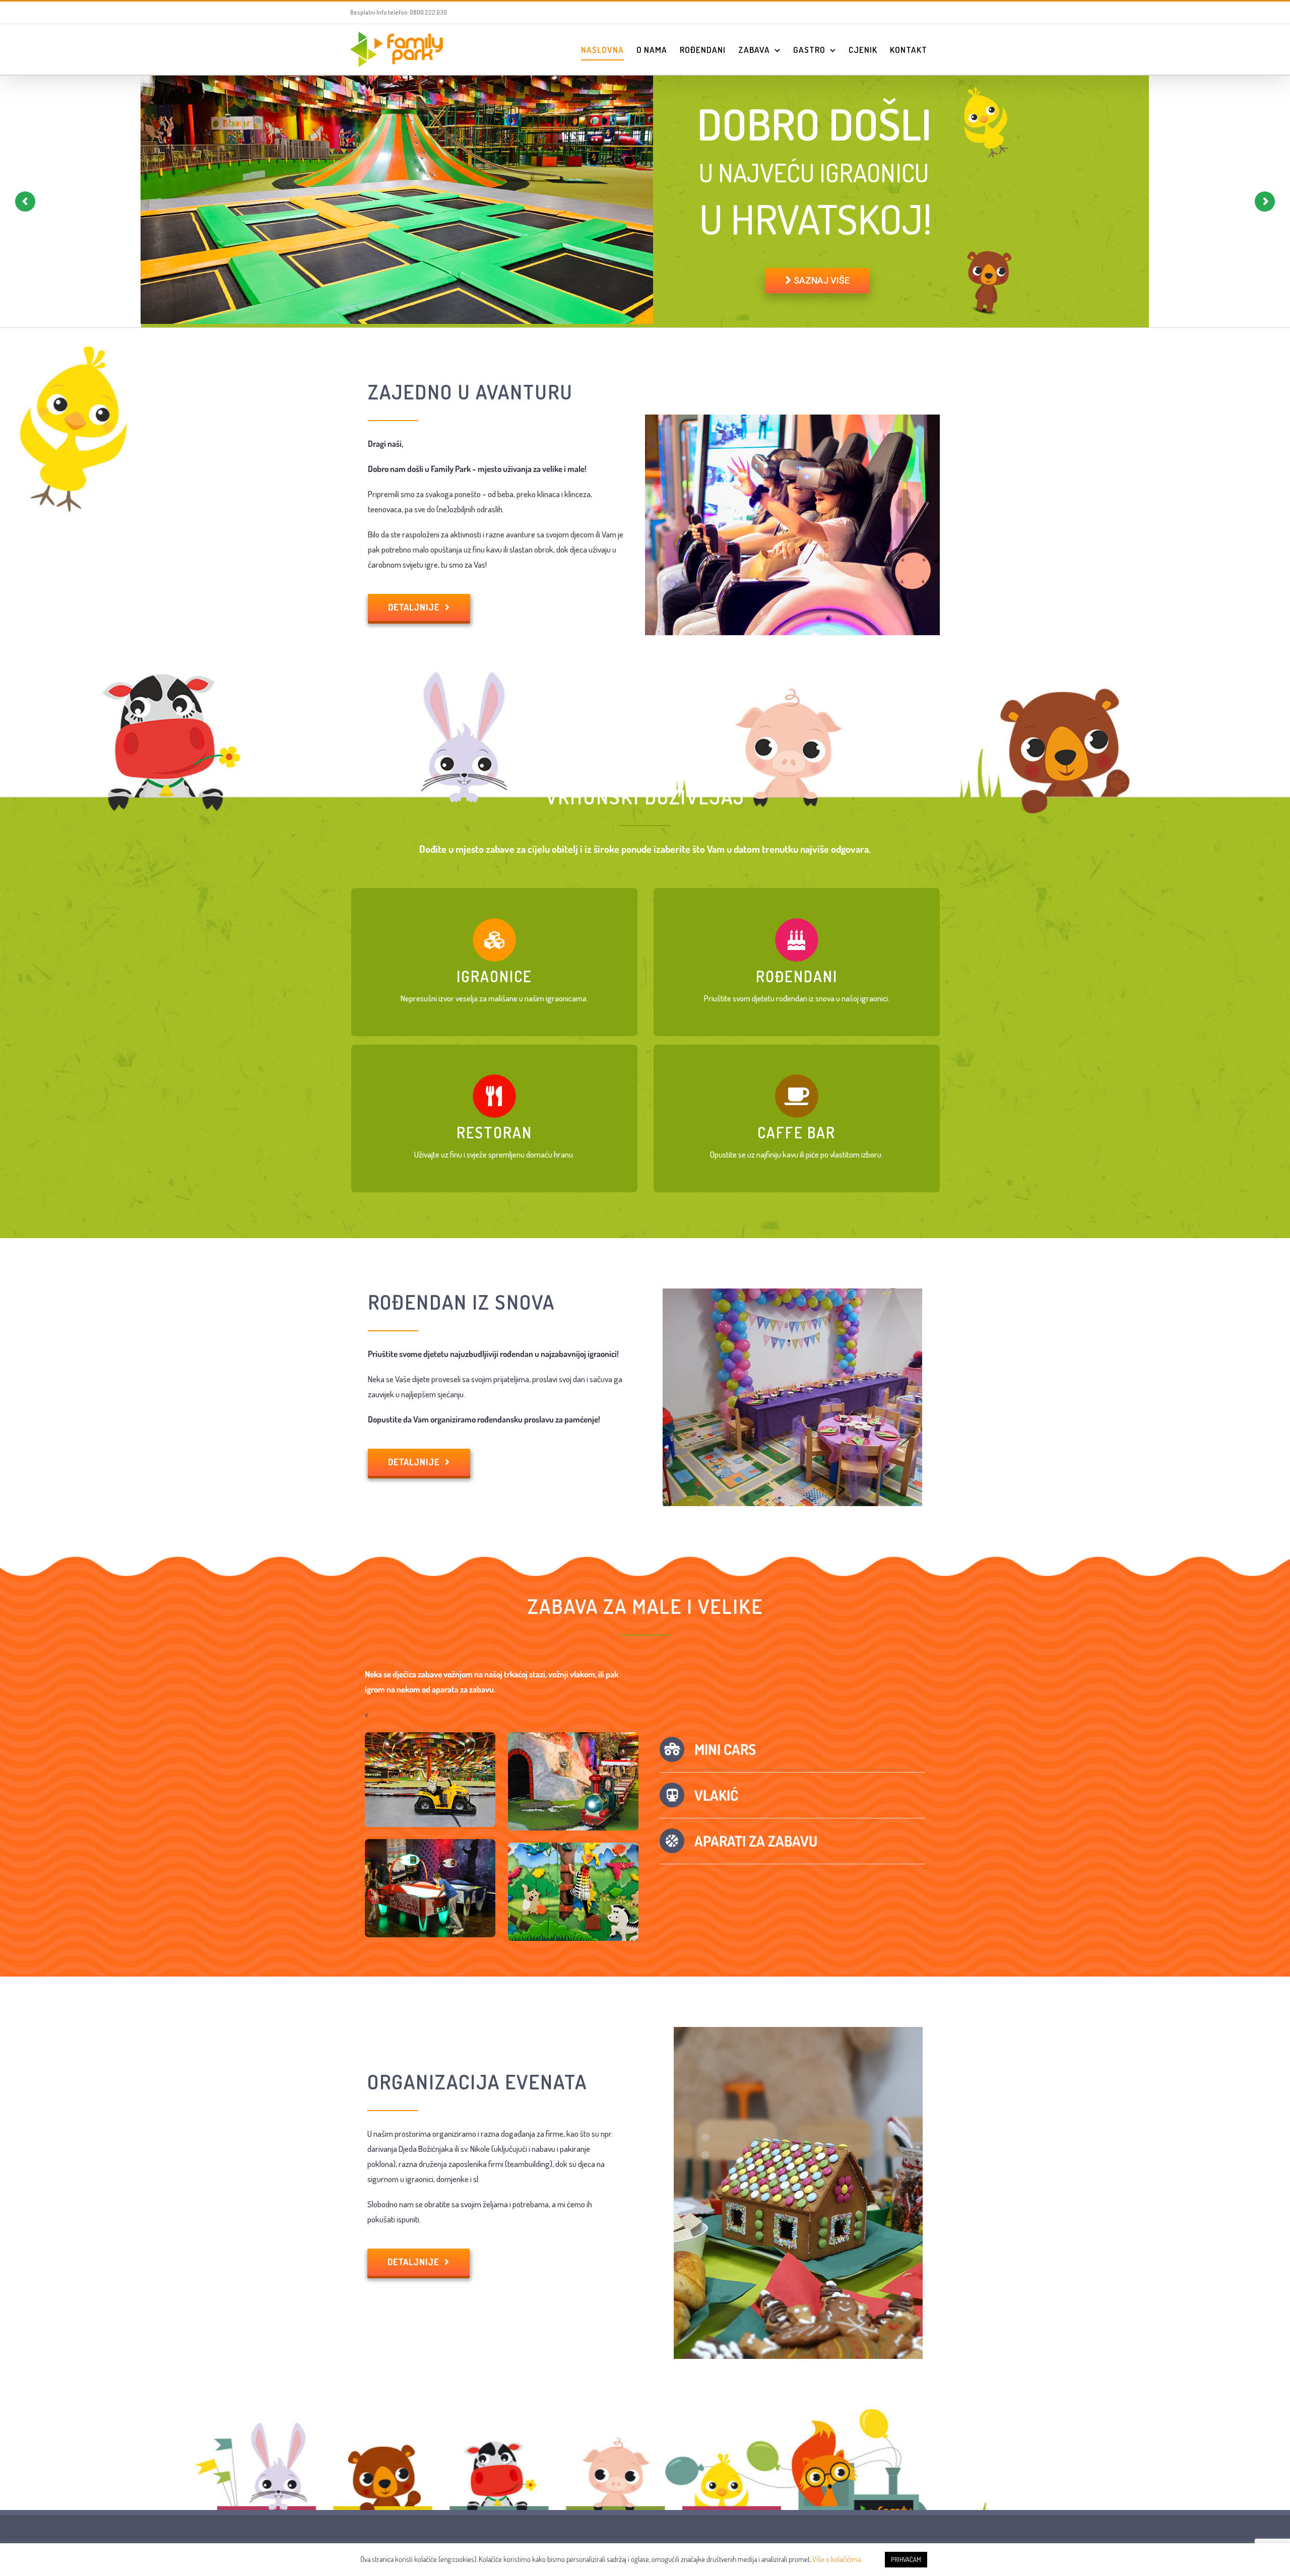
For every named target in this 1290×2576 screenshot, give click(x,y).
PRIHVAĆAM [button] (906, 2559)
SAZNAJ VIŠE (821, 280)
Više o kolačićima (836, 2559)
